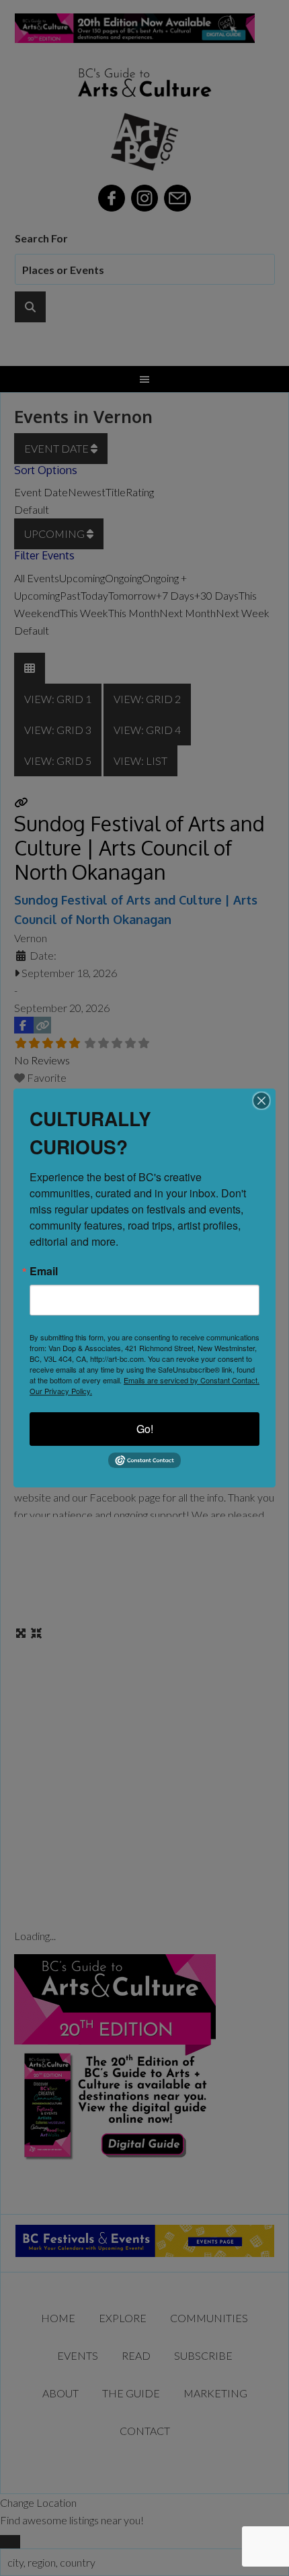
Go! (145, 1429)
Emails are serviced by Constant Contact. (192, 1380)
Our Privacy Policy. (61, 1391)
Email (44, 1271)
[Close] (261, 1101)
